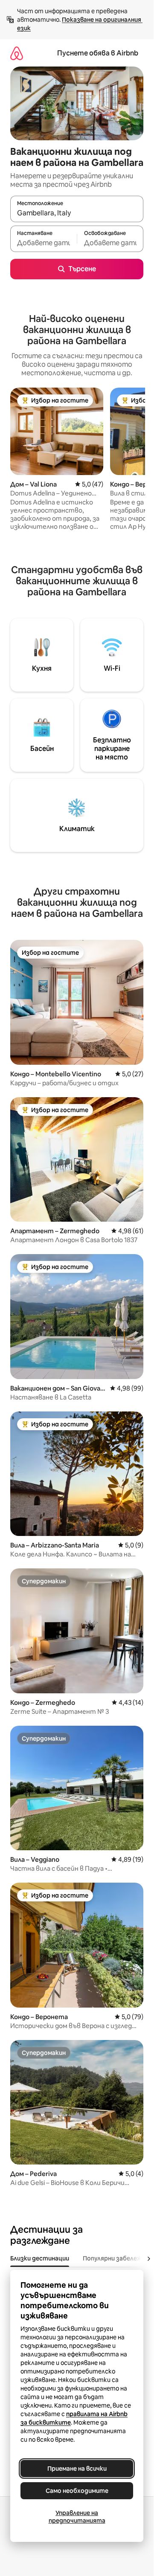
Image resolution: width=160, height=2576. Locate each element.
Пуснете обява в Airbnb (98, 53)
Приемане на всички (77, 2469)
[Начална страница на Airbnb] (17, 53)
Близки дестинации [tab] (40, 2258)
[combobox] (77, 213)
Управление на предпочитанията (77, 2517)
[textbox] (44, 243)
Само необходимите (77, 2491)
